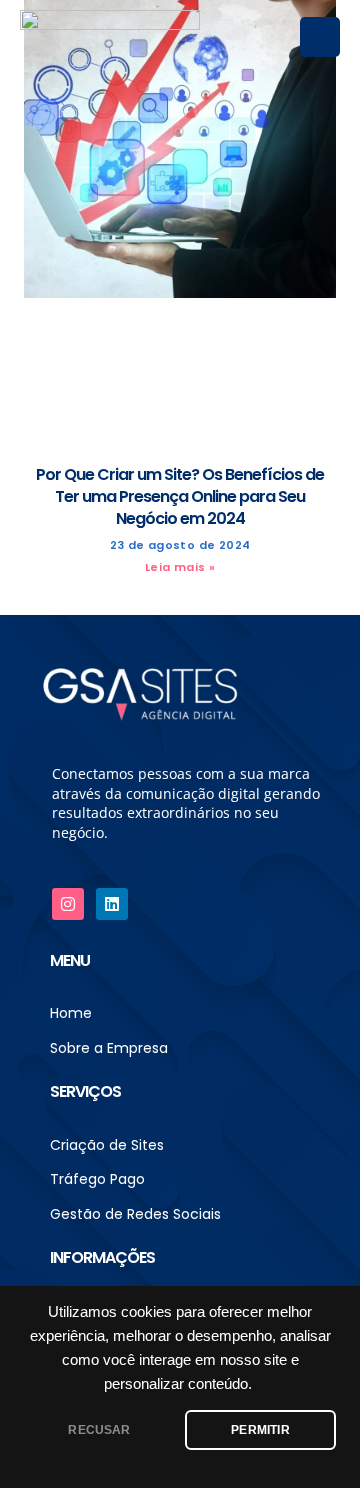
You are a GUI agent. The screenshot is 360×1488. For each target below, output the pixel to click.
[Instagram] (68, 904)
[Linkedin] (112, 904)
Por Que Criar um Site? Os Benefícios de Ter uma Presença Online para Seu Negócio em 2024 (180, 497)
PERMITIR (260, 1430)
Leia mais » (180, 567)
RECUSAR (99, 1430)
